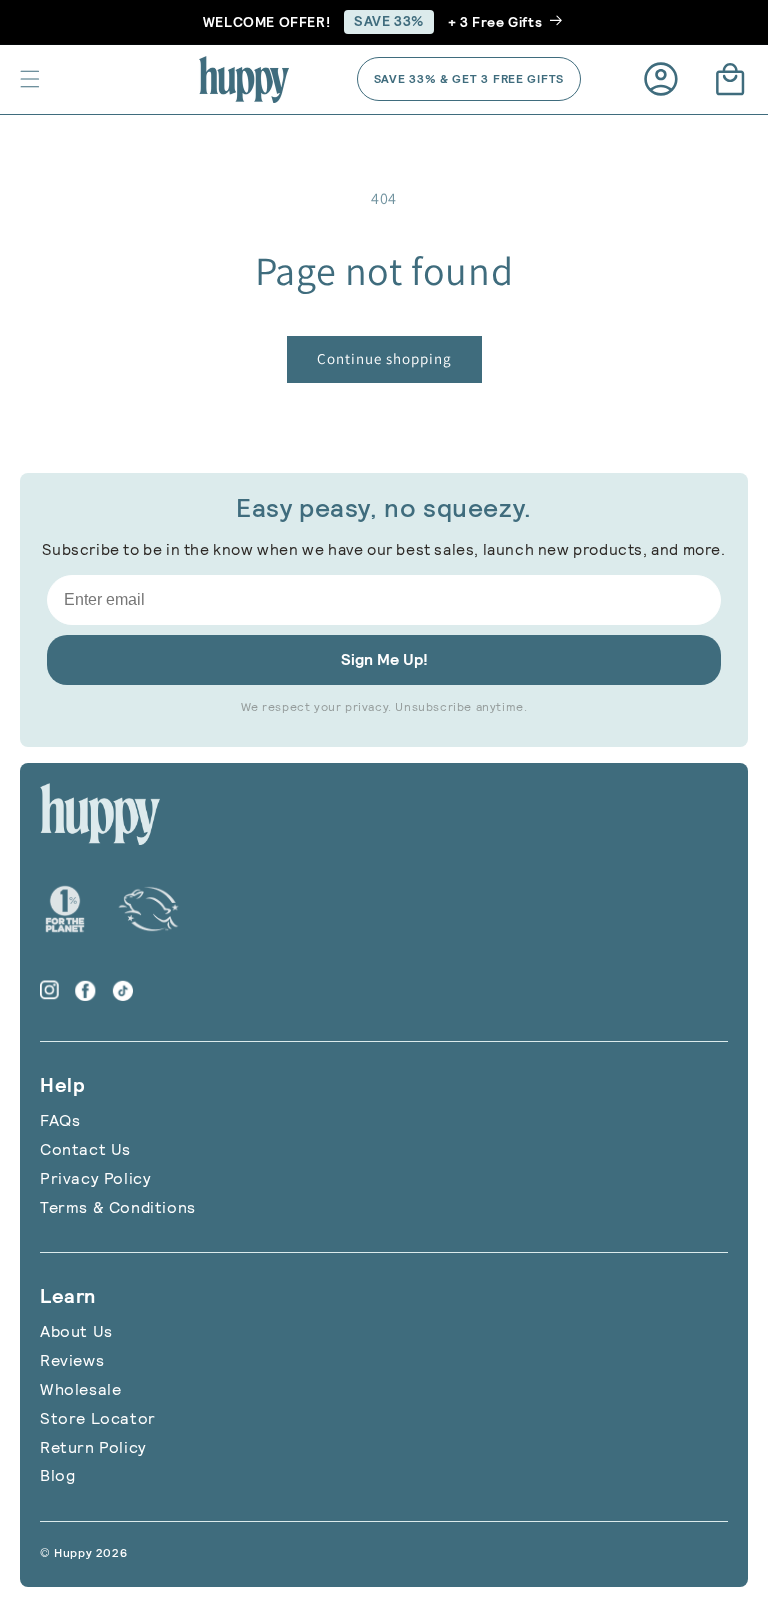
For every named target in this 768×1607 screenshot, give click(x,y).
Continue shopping (384, 358)
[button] (30, 79)
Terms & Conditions (118, 1207)
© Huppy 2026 (83, 1553)
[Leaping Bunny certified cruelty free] (148, 909)
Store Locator (98, 1418)
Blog (57, 1475)
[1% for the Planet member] (65, 909)
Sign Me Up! (384, 659)
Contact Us (85, 1149)
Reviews (72, 1360)
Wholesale (80, 1389)
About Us (76, 1331)
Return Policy (93, 1447)
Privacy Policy (95, 1178)
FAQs (60, 1120)
